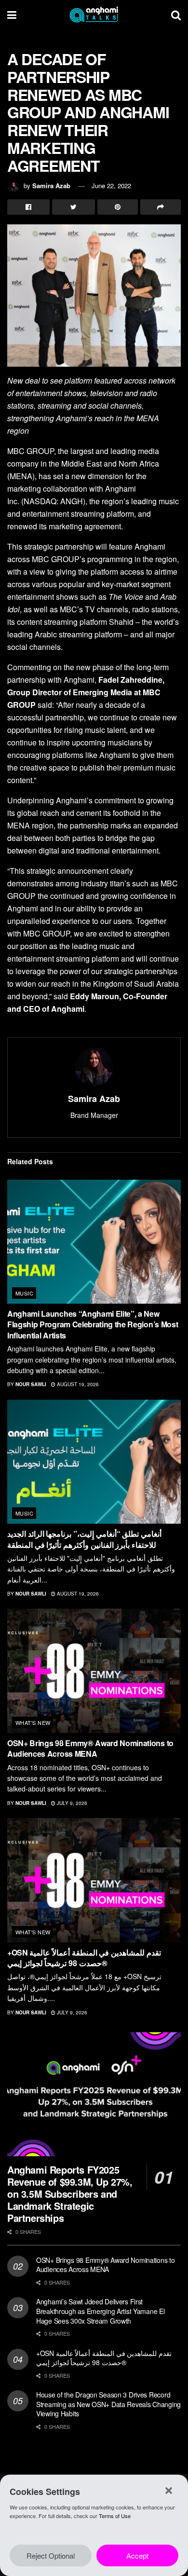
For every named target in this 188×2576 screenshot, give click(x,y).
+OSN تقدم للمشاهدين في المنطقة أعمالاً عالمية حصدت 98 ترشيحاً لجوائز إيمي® (84, 1958)
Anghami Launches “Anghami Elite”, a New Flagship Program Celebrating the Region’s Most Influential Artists (93, 1324)
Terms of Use (115, 2516)
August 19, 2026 (77, 1384)
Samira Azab (51, 186)
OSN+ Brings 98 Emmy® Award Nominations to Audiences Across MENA (90, 1748)
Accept (137, 2555)
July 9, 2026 (71, 1803)
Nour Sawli (31, 1384)
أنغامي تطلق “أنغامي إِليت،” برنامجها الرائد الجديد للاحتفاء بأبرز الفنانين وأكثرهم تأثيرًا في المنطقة (84, 1539)
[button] (169, 2491)
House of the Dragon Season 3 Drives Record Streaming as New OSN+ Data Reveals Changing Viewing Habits (108, 2404)
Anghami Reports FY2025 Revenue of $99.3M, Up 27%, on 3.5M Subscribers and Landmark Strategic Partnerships (70, 2194)
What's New (33, 1722)
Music (24, 1293)
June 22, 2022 (111, 186)
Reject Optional (51, 2555)
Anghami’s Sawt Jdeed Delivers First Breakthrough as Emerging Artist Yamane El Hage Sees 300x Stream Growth (101, 2311)
